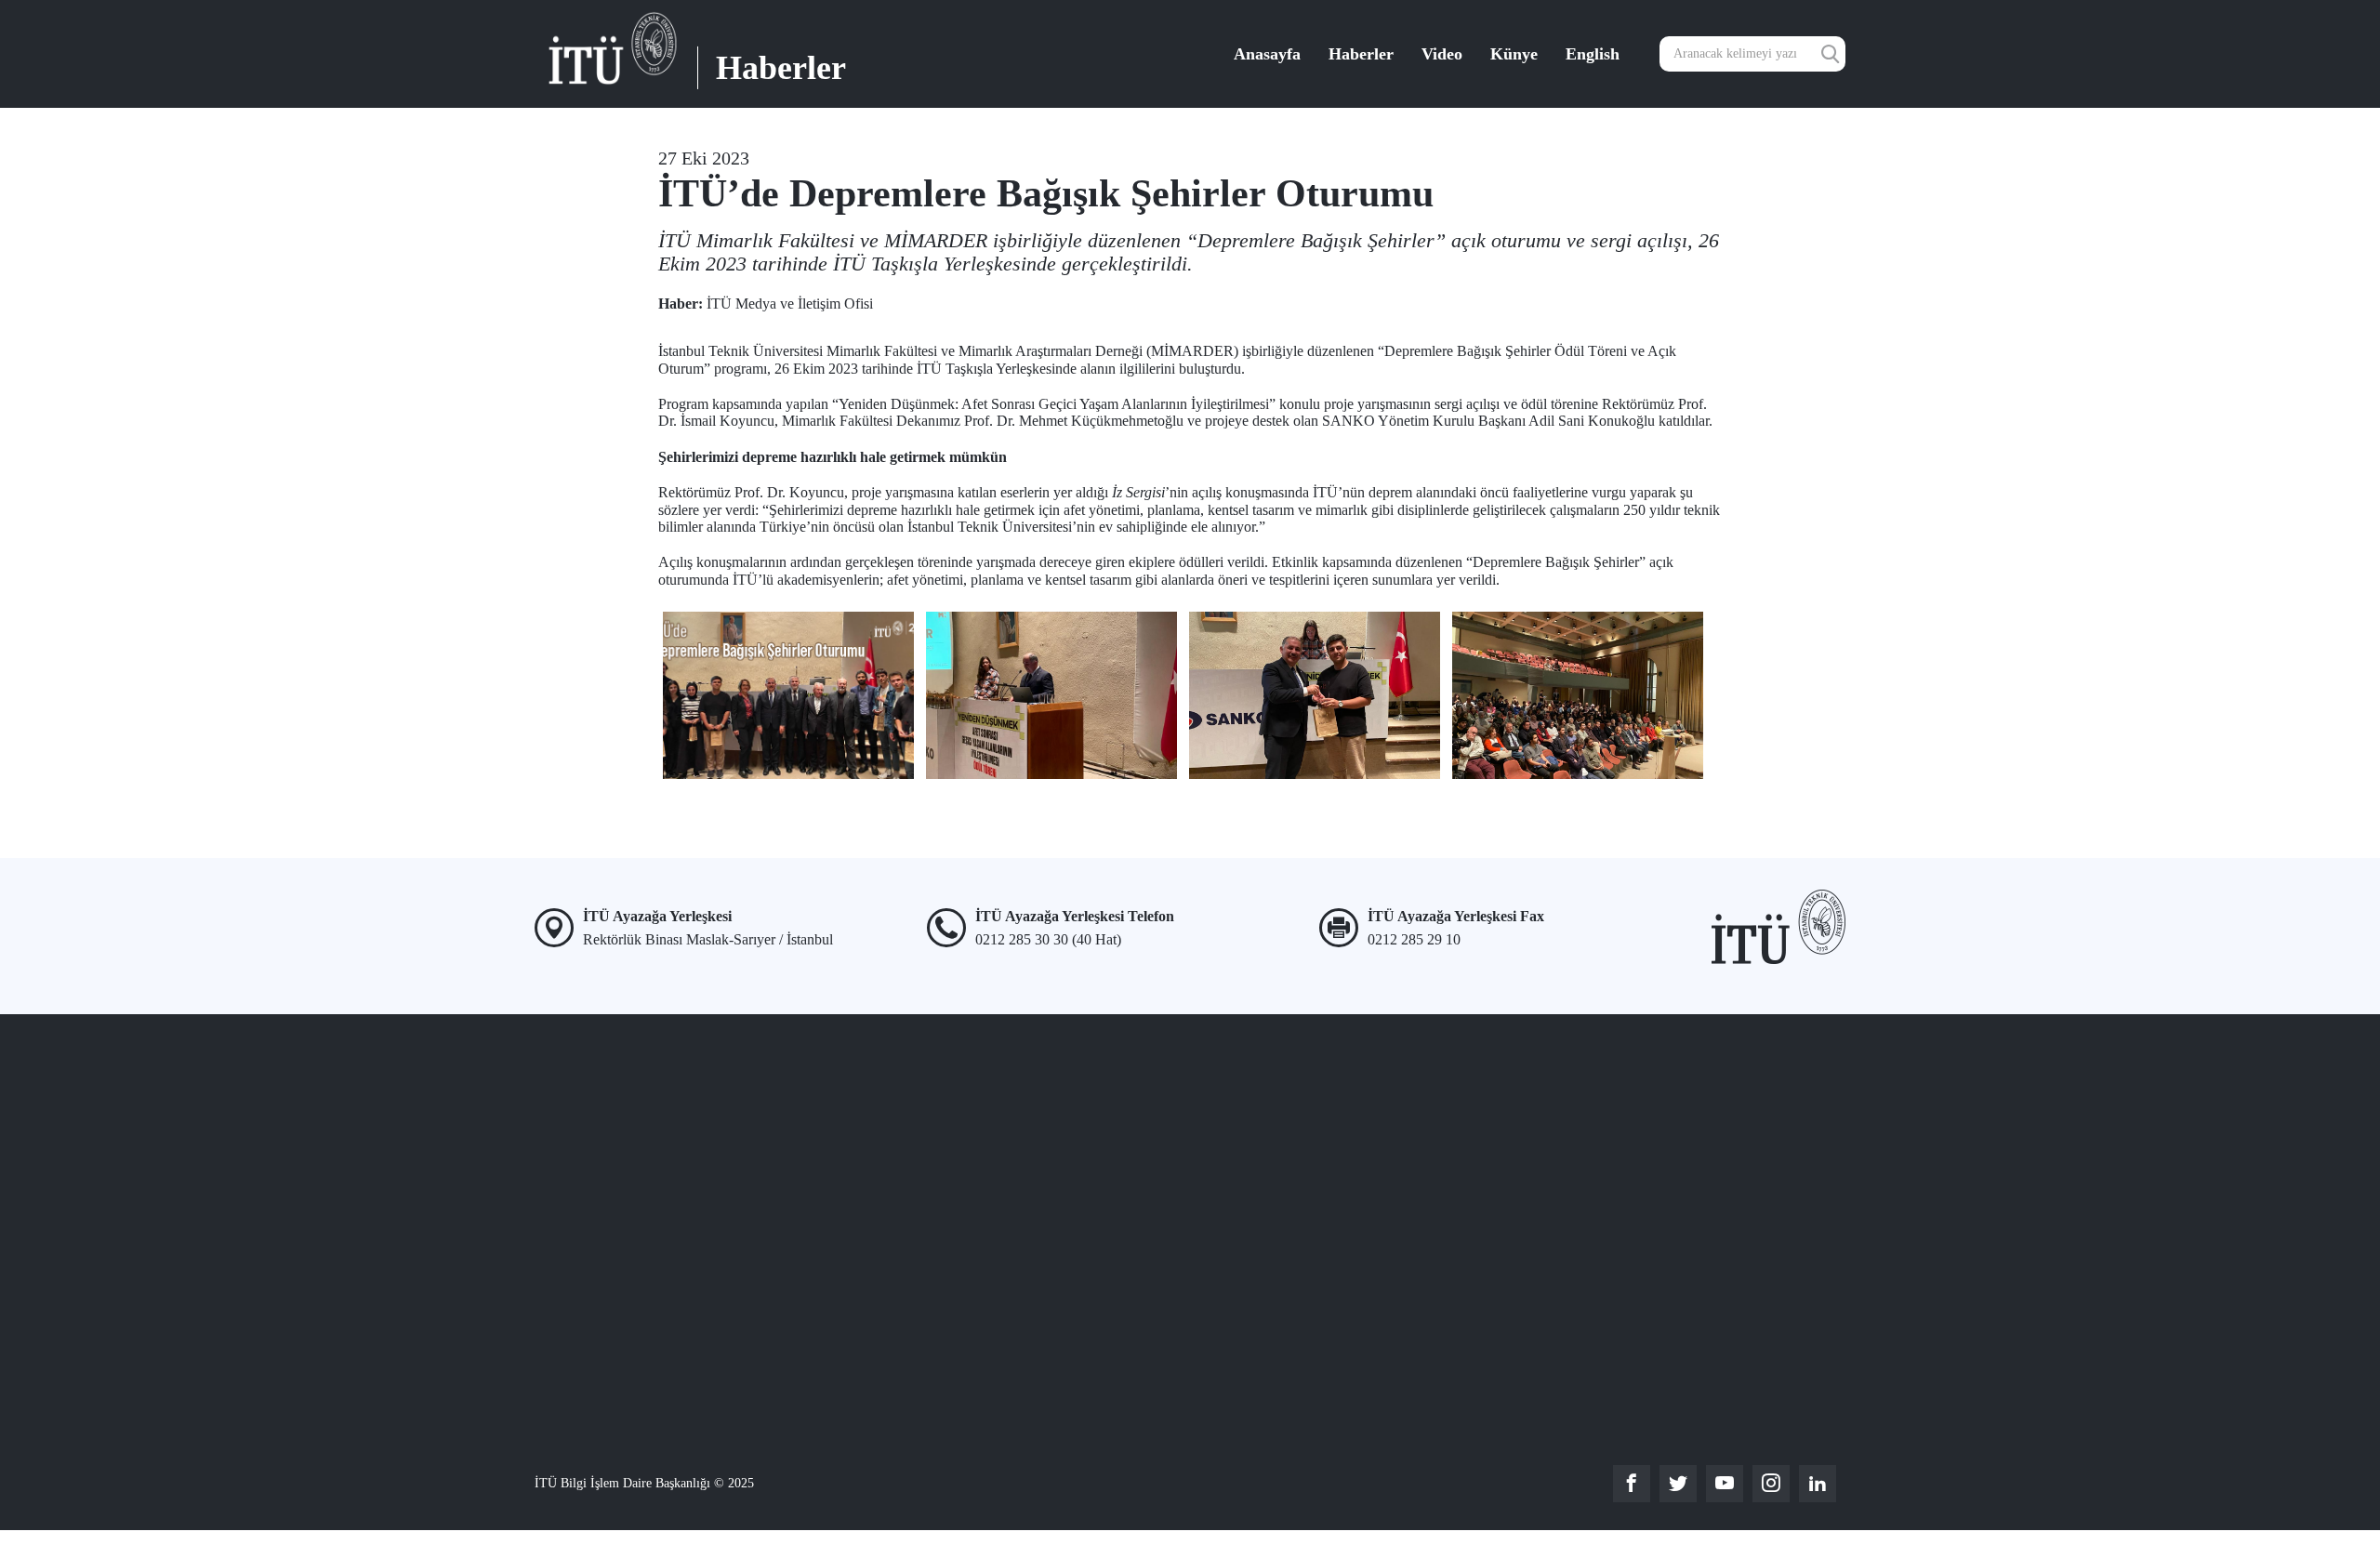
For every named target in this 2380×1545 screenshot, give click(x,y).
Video (1442, 54)
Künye (1514, 54)
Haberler (1361, 54)
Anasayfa (1267, 54)
